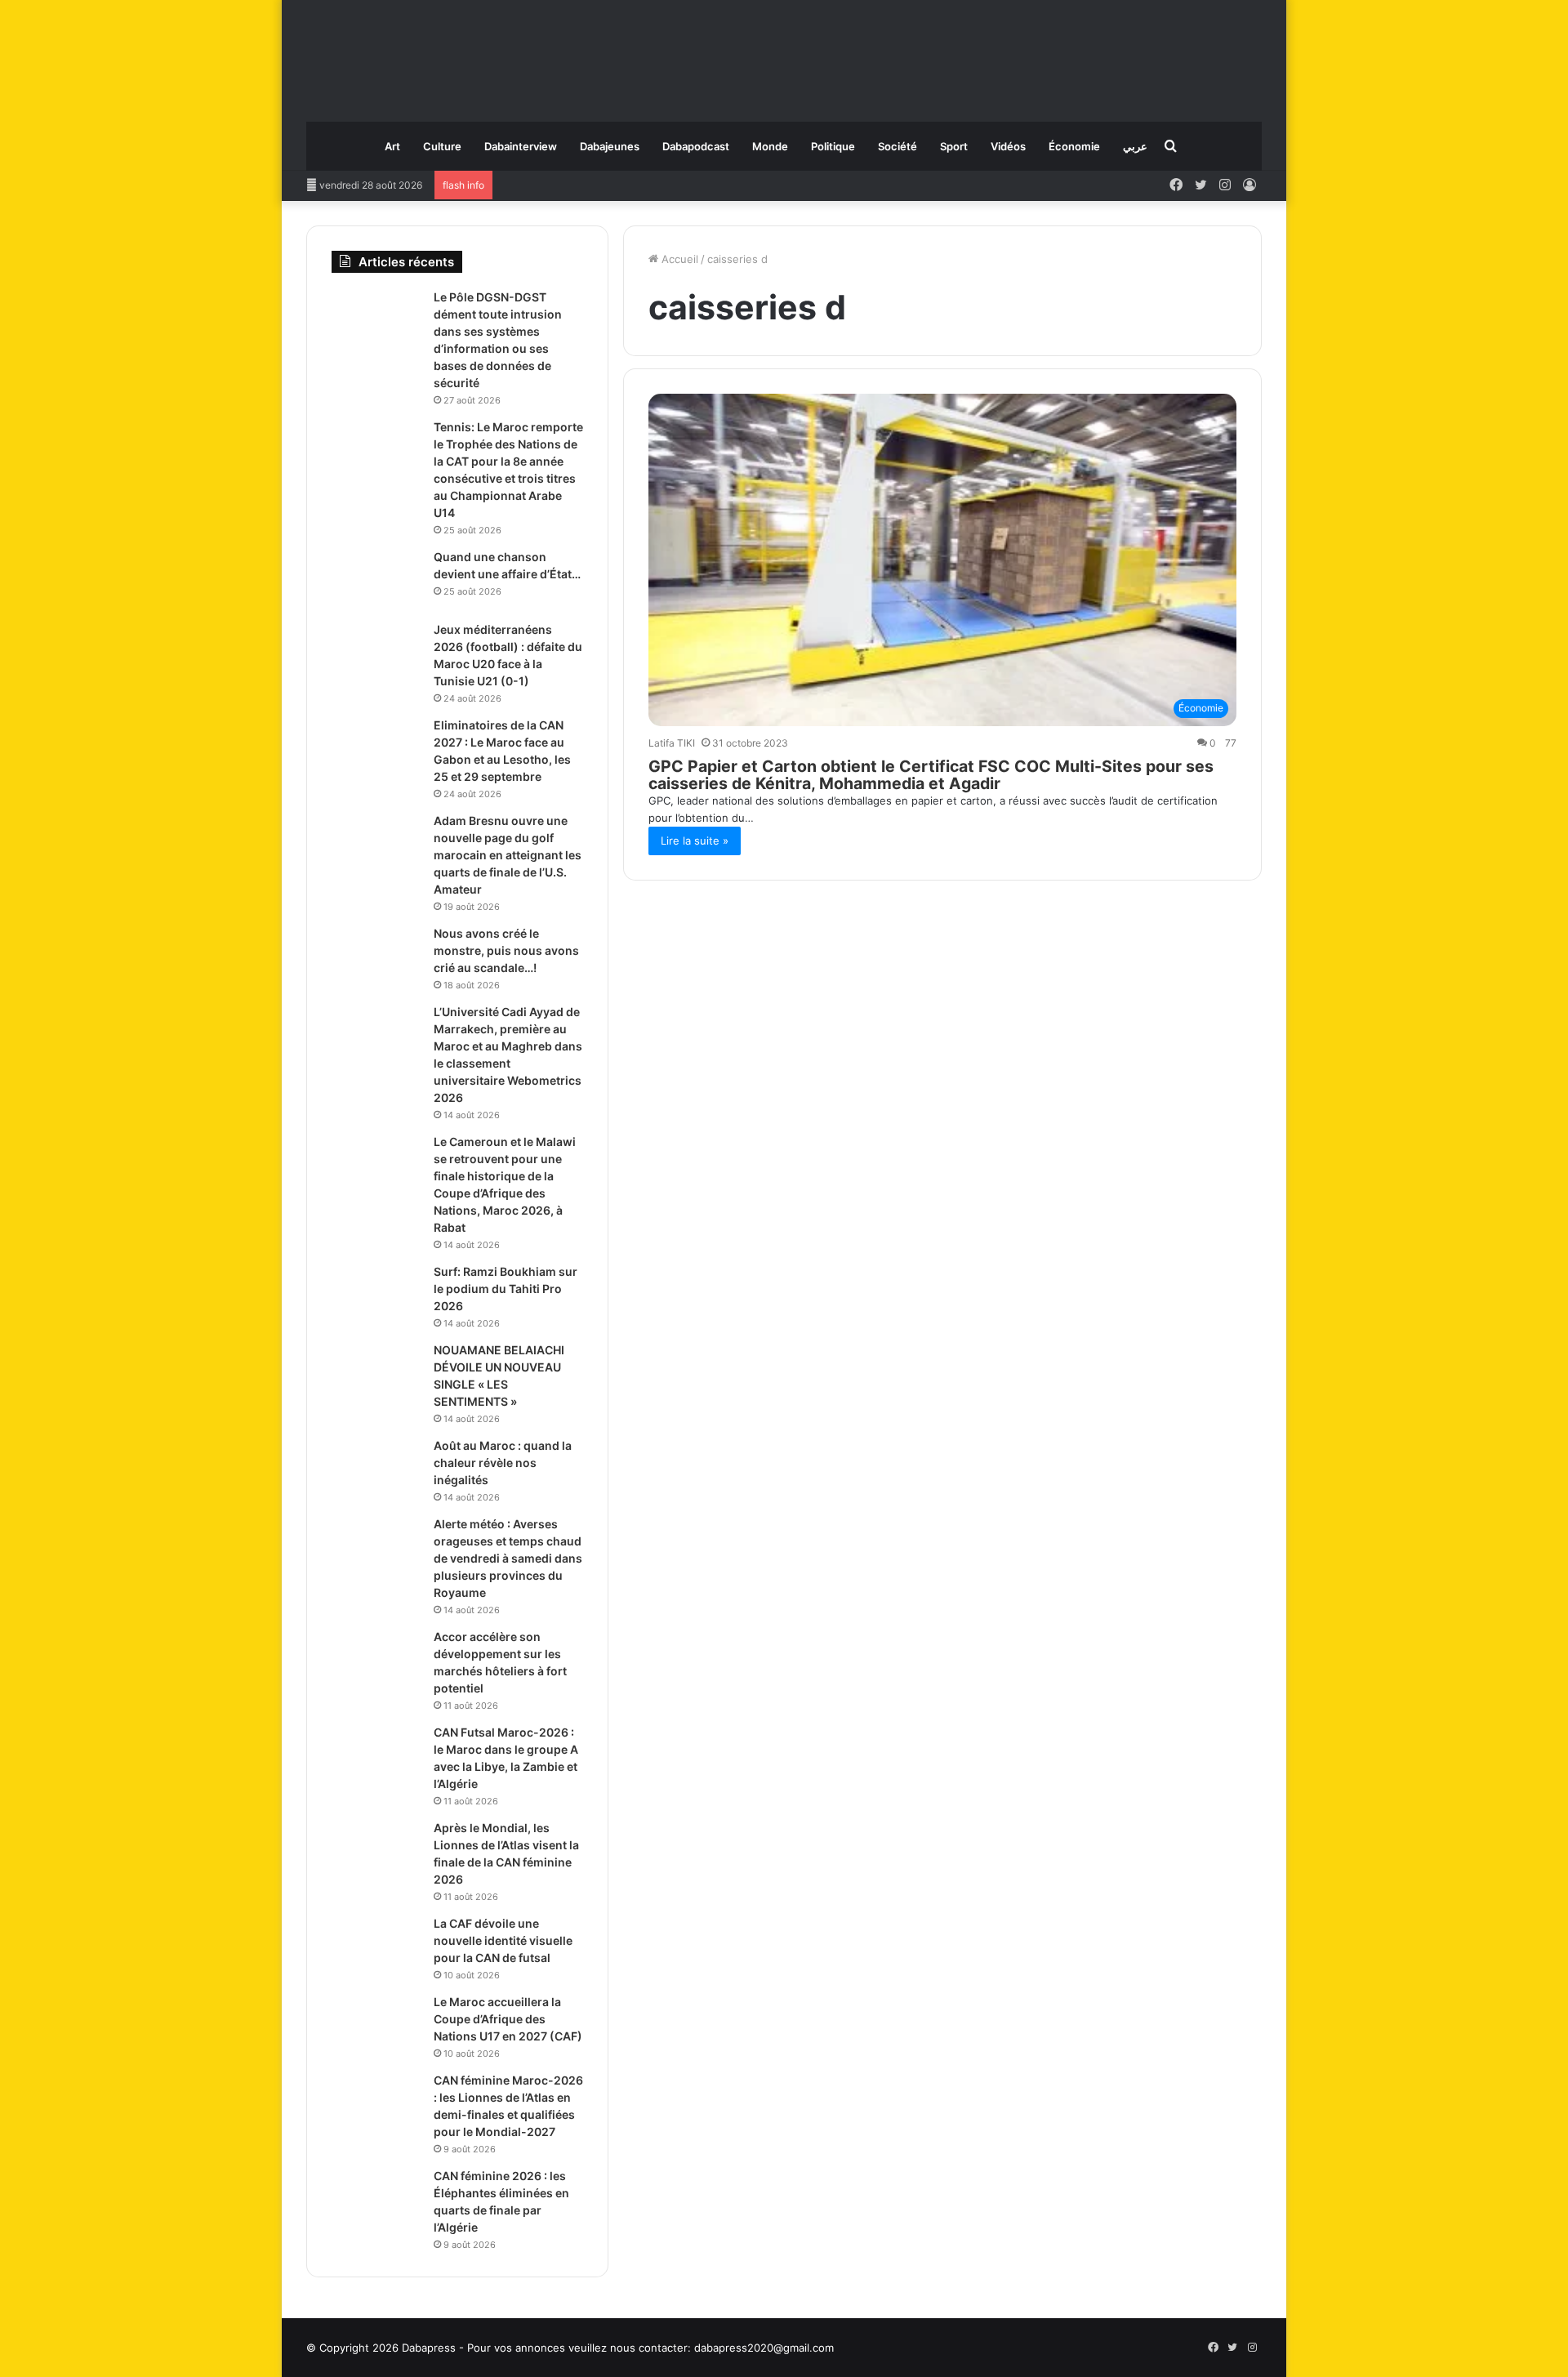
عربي (1135, 146)
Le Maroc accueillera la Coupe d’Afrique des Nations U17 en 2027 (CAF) (508, 2019)
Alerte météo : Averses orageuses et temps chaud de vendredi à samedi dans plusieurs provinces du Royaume (508, 1558)
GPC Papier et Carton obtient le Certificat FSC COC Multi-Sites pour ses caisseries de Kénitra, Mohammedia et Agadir (931, 775)
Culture (442, 146)
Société (898, 146)
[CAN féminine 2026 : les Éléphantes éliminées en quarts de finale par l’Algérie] (376, 2199)
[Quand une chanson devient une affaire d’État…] (376, 580)
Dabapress (429, 2348)
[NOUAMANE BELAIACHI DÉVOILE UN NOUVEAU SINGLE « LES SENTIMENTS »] (376, 1373)
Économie (1074, 146)
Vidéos (1008, 146)
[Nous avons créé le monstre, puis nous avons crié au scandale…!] (376, 956)
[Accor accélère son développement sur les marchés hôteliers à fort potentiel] (376, 1659)
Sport (954, 146)
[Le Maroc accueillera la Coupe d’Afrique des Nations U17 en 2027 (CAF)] (376, 2025)
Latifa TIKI (672, 743)
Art (392, 146)
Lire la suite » (695, 841)
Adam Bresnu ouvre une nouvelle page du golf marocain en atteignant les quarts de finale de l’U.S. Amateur (508, 855)
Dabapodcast (696, 146)
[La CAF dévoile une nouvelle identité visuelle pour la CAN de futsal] (376, 1946)
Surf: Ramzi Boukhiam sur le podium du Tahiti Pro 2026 (506, 1289)
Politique (833, 146)
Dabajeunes (610, 146)
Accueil (678, 259)
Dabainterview (521, 146)
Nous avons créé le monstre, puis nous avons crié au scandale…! (506, 950)
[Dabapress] (784, 53)
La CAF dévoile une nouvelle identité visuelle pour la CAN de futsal (503, 1940)
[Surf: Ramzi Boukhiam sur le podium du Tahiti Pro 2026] (376, 1294)
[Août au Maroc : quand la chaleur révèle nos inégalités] (376, 1468)
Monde (770, 146)
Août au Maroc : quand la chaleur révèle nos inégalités (503, 1463)
